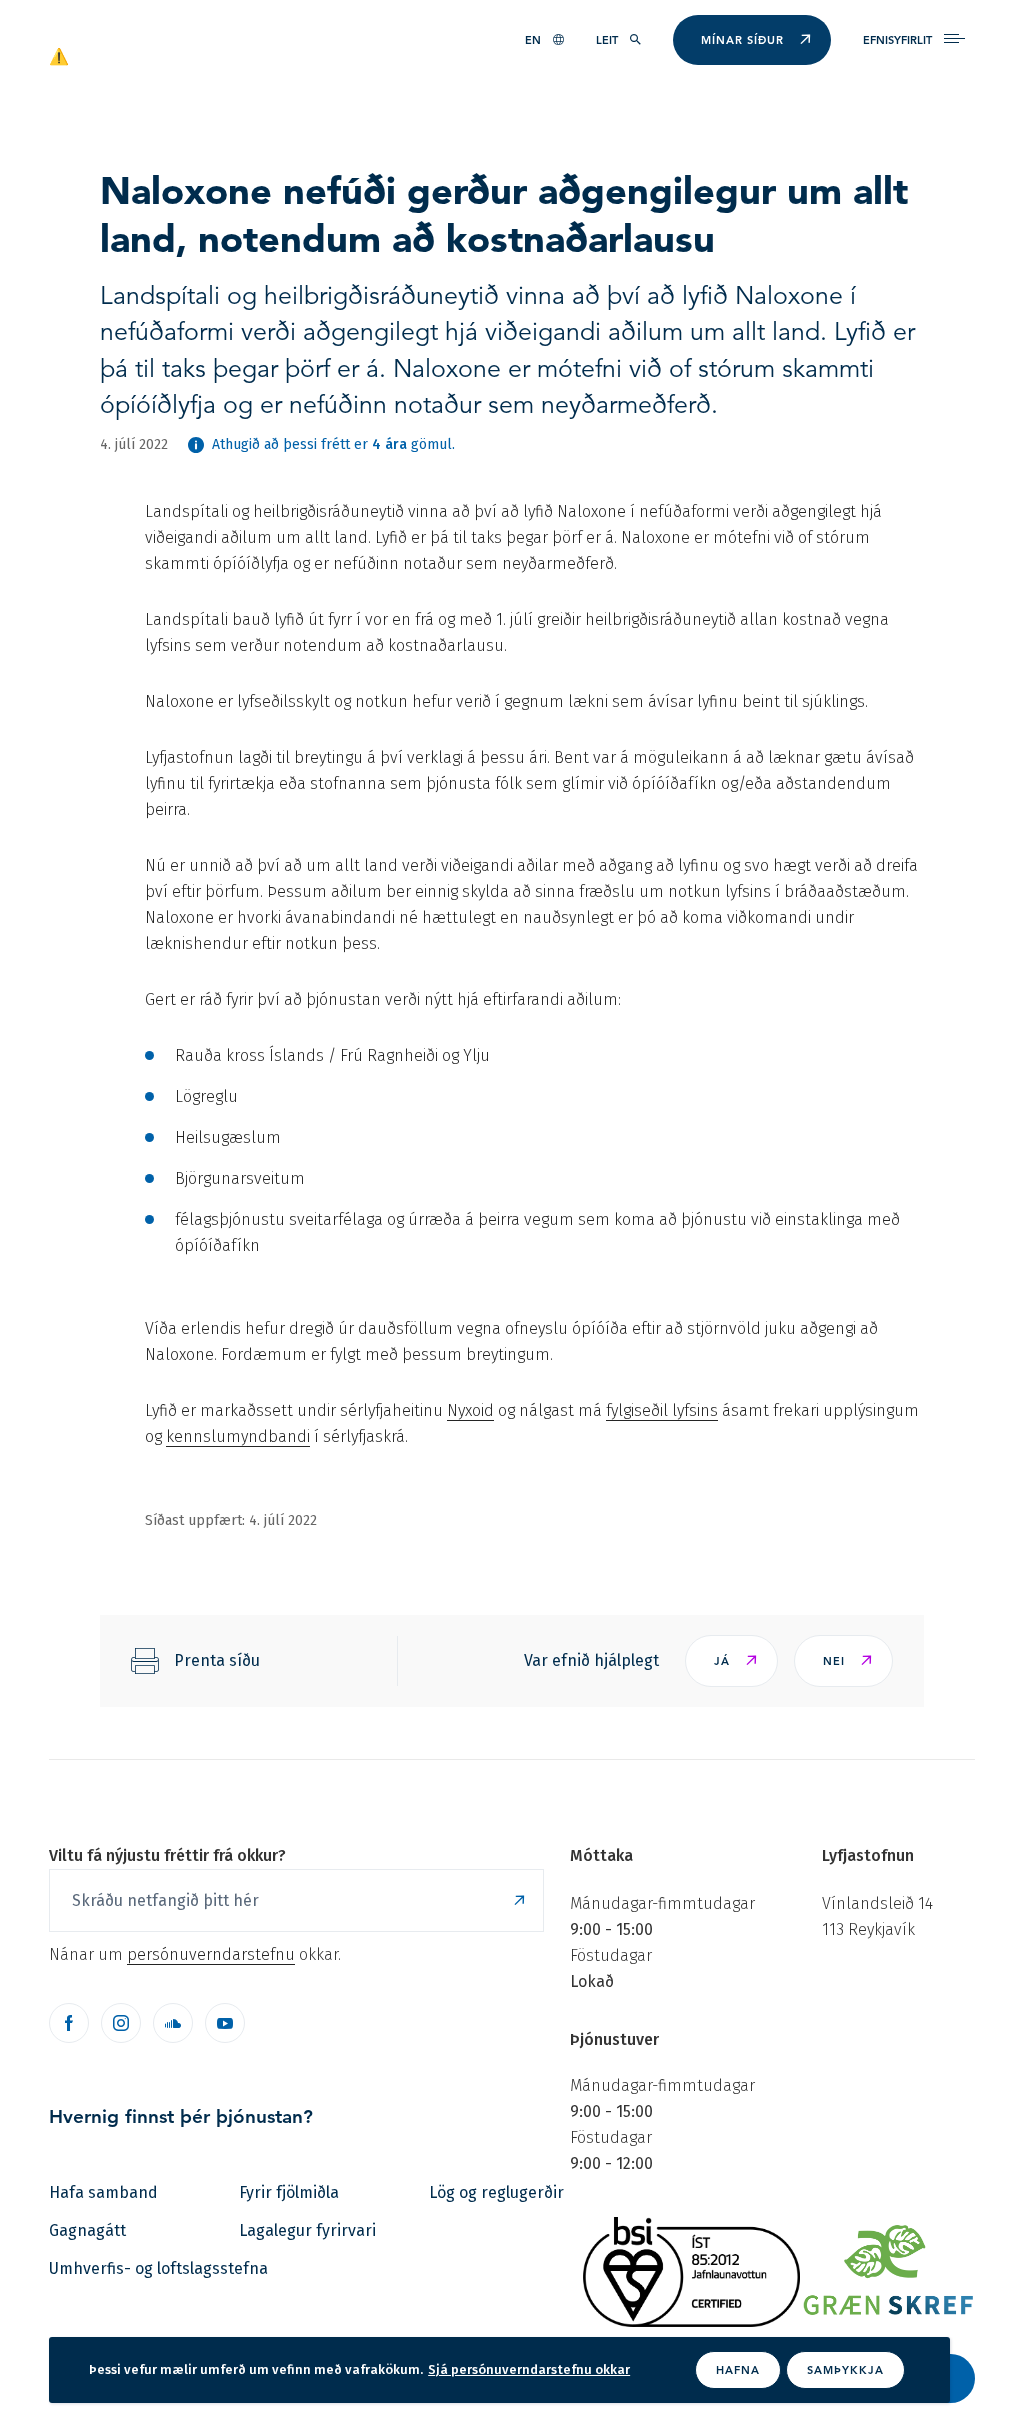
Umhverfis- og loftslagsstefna (158, 2268)
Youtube (225, 2023)
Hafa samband (103, 2192)
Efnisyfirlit (897, 40)
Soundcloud (173, 2023)
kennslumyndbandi (238, 1436)
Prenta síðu (217, 1660)
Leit (607, 40)
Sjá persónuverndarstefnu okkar (529, 2369)
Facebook (69, 2023)
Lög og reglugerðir (496, 2192)
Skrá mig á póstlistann (519, 1900)
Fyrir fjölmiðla (289, 2192)
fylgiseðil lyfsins (662, 1410)
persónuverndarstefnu (211, 1954)
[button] (731, 1661)
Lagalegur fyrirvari (307, 2230)
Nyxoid (470, 1410)
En (533, 40)
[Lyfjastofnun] (145, 55)
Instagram (121, 2023)
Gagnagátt (87, 2230)
